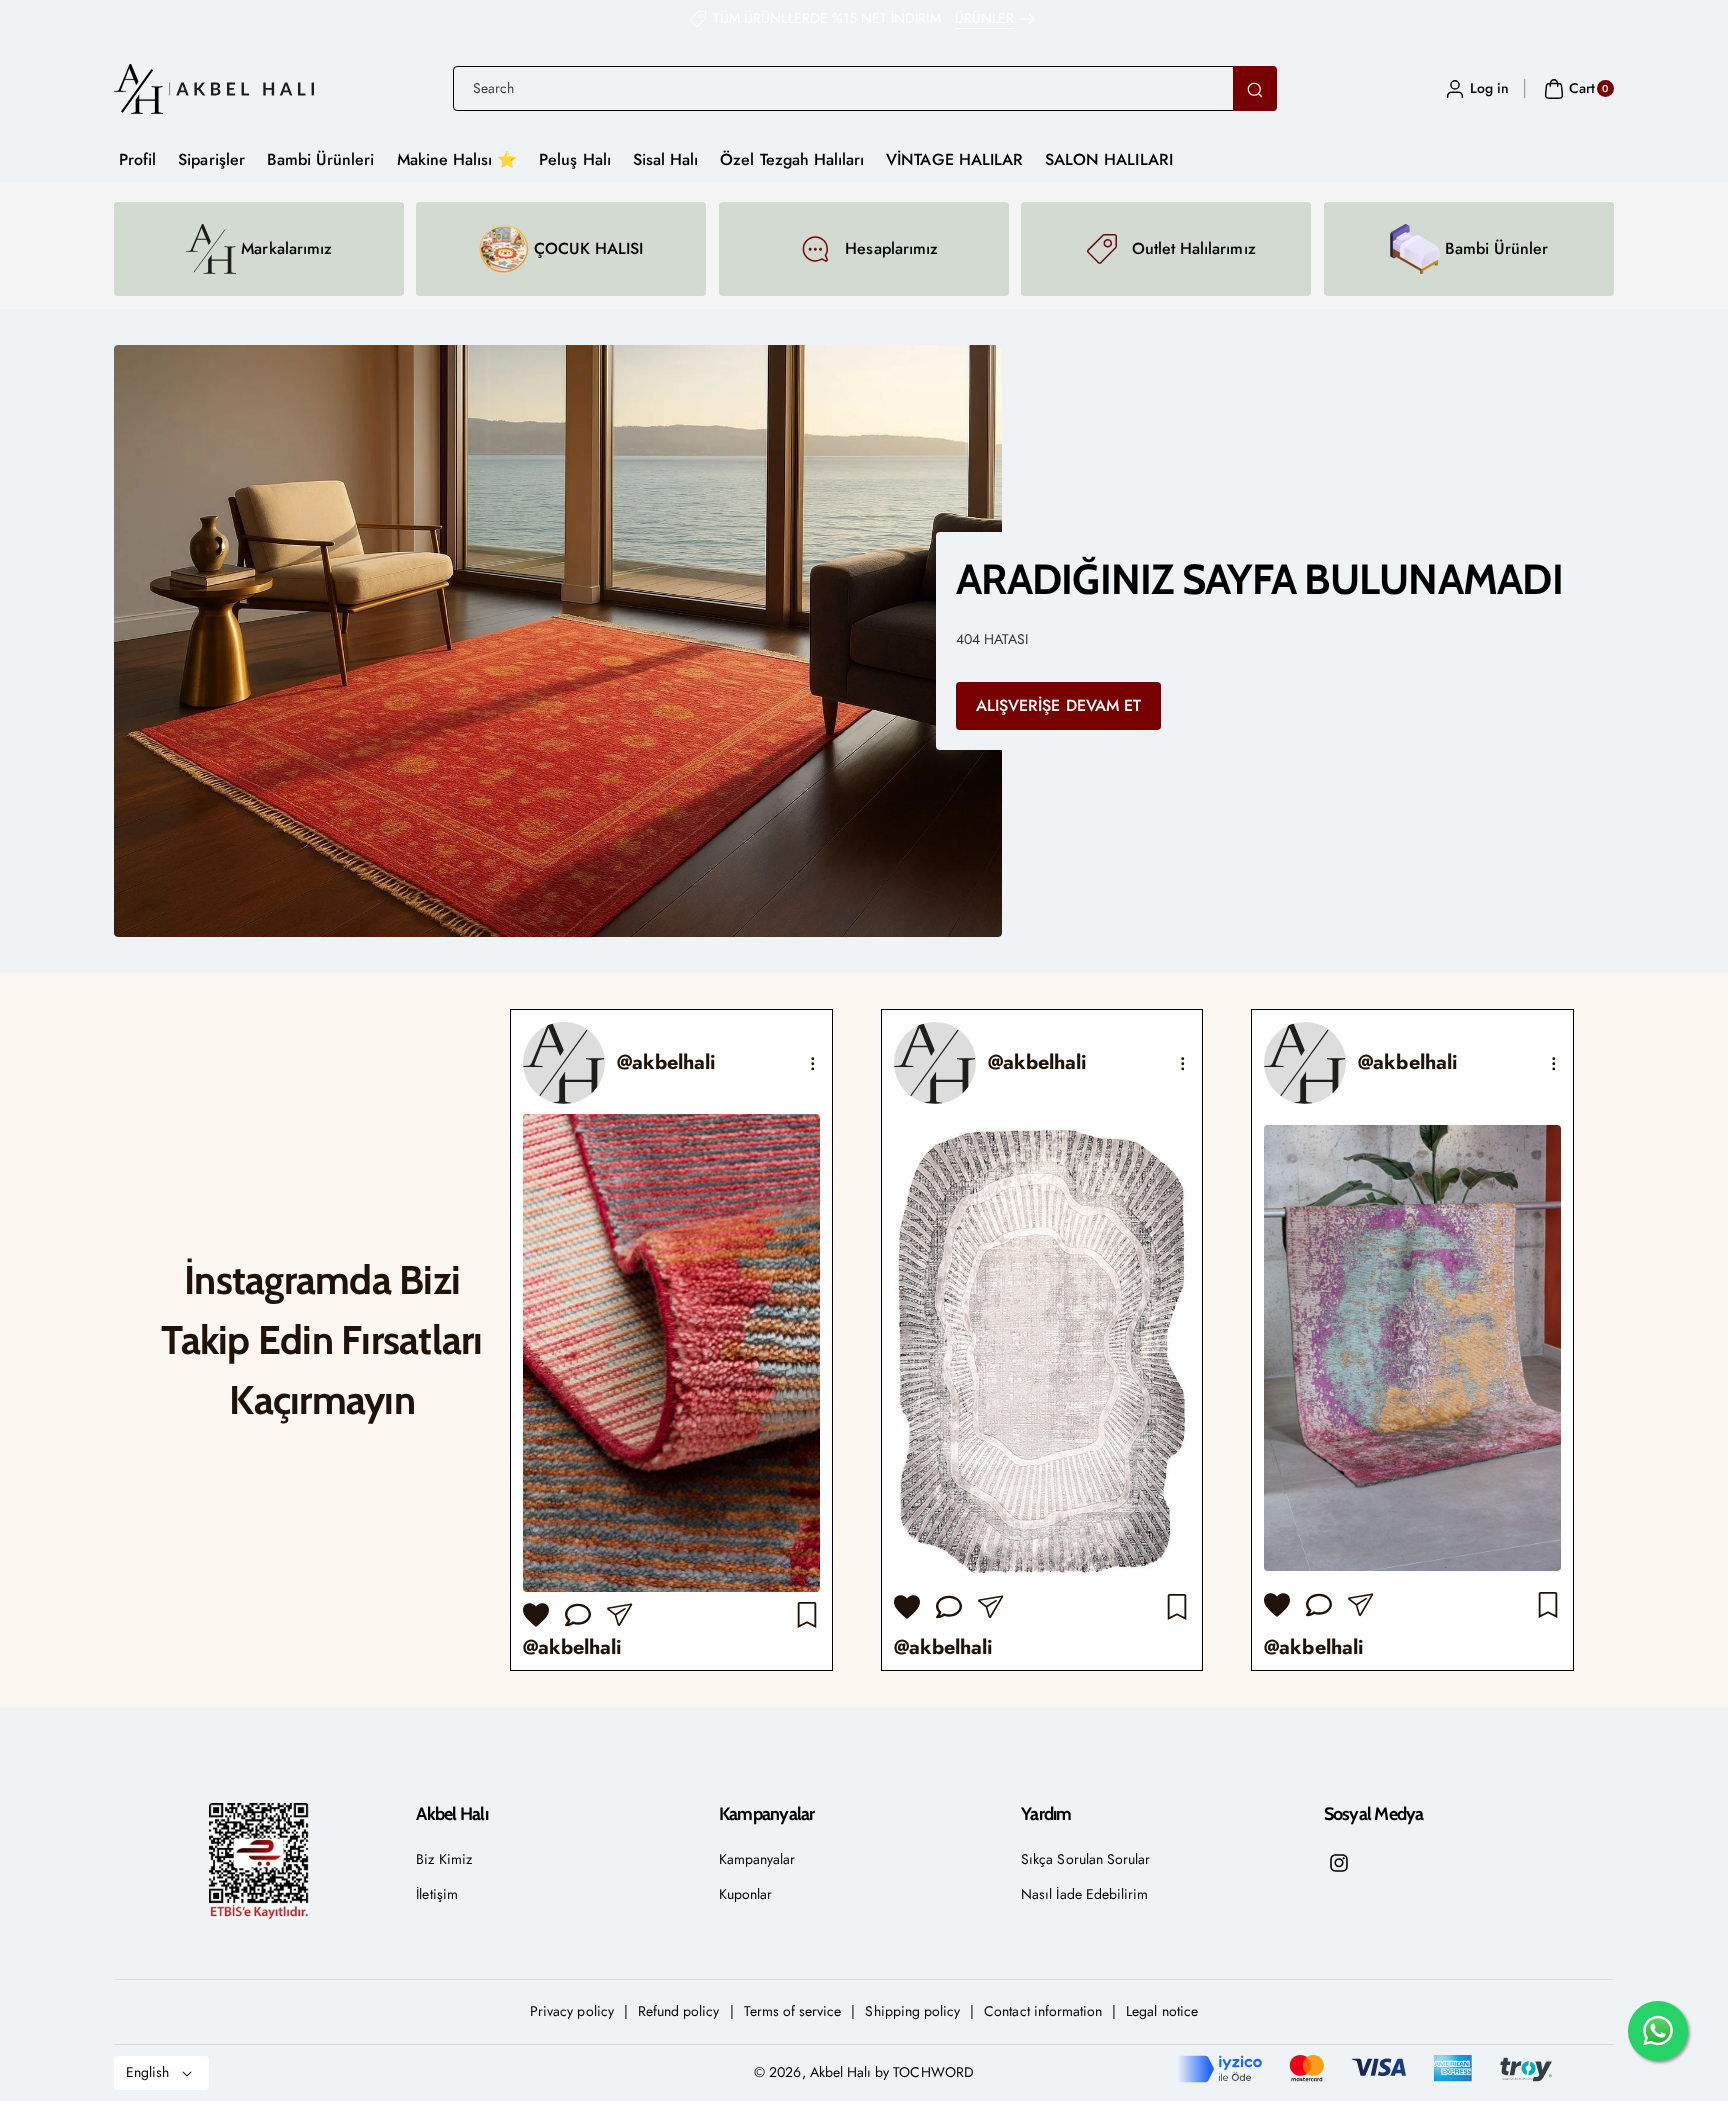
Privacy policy (572, 2011)
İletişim (436, 1894)
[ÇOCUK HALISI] (504, 249)
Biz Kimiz (443, 1859)
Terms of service (793, 2011)
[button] (1576, 89)
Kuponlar (745, 1894)
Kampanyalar (757, 1859)
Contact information (1043, 2011)
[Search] (1255, 88)
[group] (671, 1340)
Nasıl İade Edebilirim (1084, 1894)
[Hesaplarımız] (815, 249)
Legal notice (1162, 2011)
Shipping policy (912, 2011)
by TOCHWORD (924, 2072)
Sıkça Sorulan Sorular (1085, 1859)
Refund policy (679, 2011)
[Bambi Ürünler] (1414, 249)
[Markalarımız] (211, 249)
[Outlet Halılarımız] (1102, 249)
